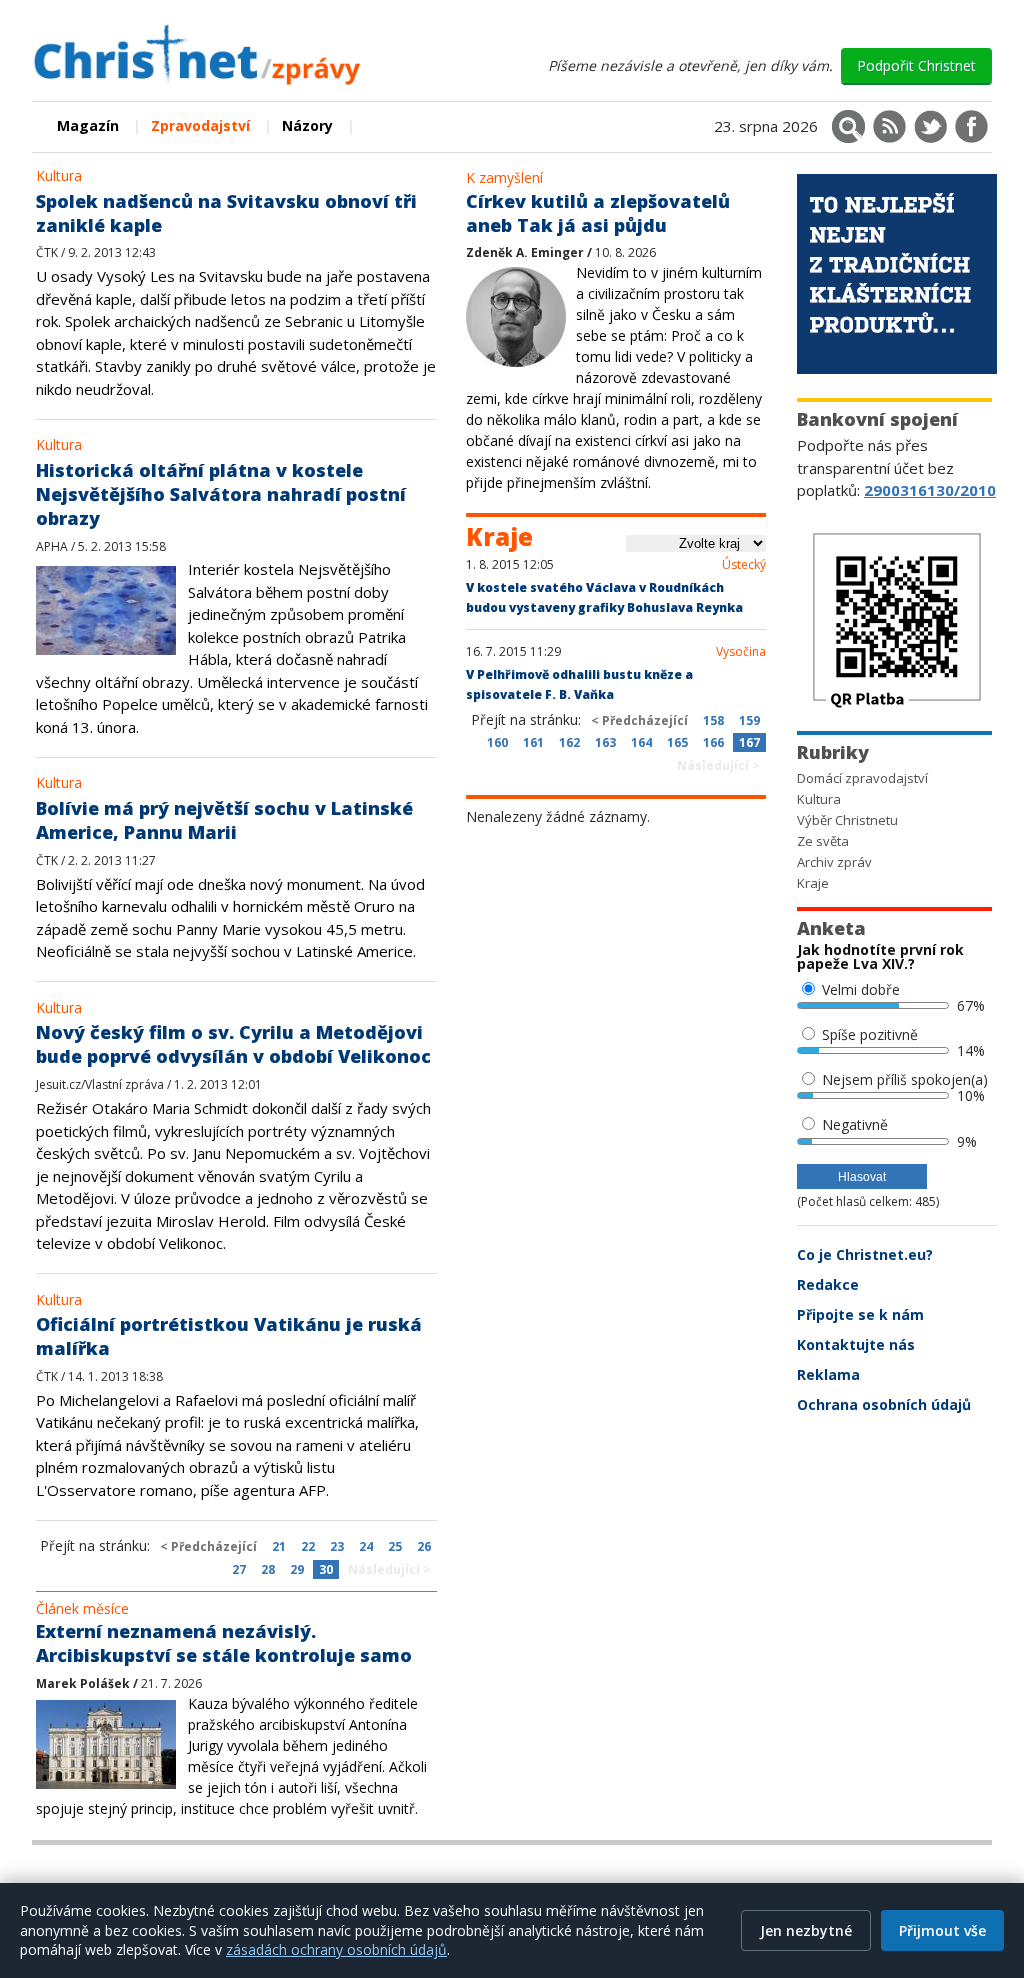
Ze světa (823, 841)
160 (497, 742)
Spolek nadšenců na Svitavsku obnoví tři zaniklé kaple (226, 213)
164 (641, 742)
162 (569, 742)
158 (713, 720)
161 (533, 742)
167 (749, 742)
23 (337, 1546)
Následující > (389, 1569)
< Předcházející (208, 1546)
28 (268, 1569)
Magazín (88, 125)
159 (749, 720)
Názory (307, 125)
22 (308, 1546)
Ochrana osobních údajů (884, 1404)
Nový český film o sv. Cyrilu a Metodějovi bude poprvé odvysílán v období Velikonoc (233, 1044)
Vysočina (741, 652)
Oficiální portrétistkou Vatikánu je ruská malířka (229, 1336)
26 (424, 1546)
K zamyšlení (504, 177)
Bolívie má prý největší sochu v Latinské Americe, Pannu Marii (224, 820)
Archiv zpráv (834, 862)
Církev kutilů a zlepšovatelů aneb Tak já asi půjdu (598, 213)
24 (366, 1546)
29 (297, 1569)
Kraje (813, 883)
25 (395, 1546)
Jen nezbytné (806, 1930)
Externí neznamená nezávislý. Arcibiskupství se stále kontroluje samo (224, 1643)
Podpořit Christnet (916, 65)
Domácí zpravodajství (862, 778)
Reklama (828, 1374)
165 (677, 742)
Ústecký (744, 565)
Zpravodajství (200, 125)
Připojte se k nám (860, 1314)
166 (713, 742)
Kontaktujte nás (856, 1344)
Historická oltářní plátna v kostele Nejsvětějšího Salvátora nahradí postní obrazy (221, 494)
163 (605, 742)
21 (279, 1546)
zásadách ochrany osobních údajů (336, 1949)
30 (326, 1569)
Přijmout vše (942, 1930)
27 (239, 1569)
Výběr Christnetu (847, 820)
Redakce (828, 1284)
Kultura (59, 175)
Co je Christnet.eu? (865, 1254)
